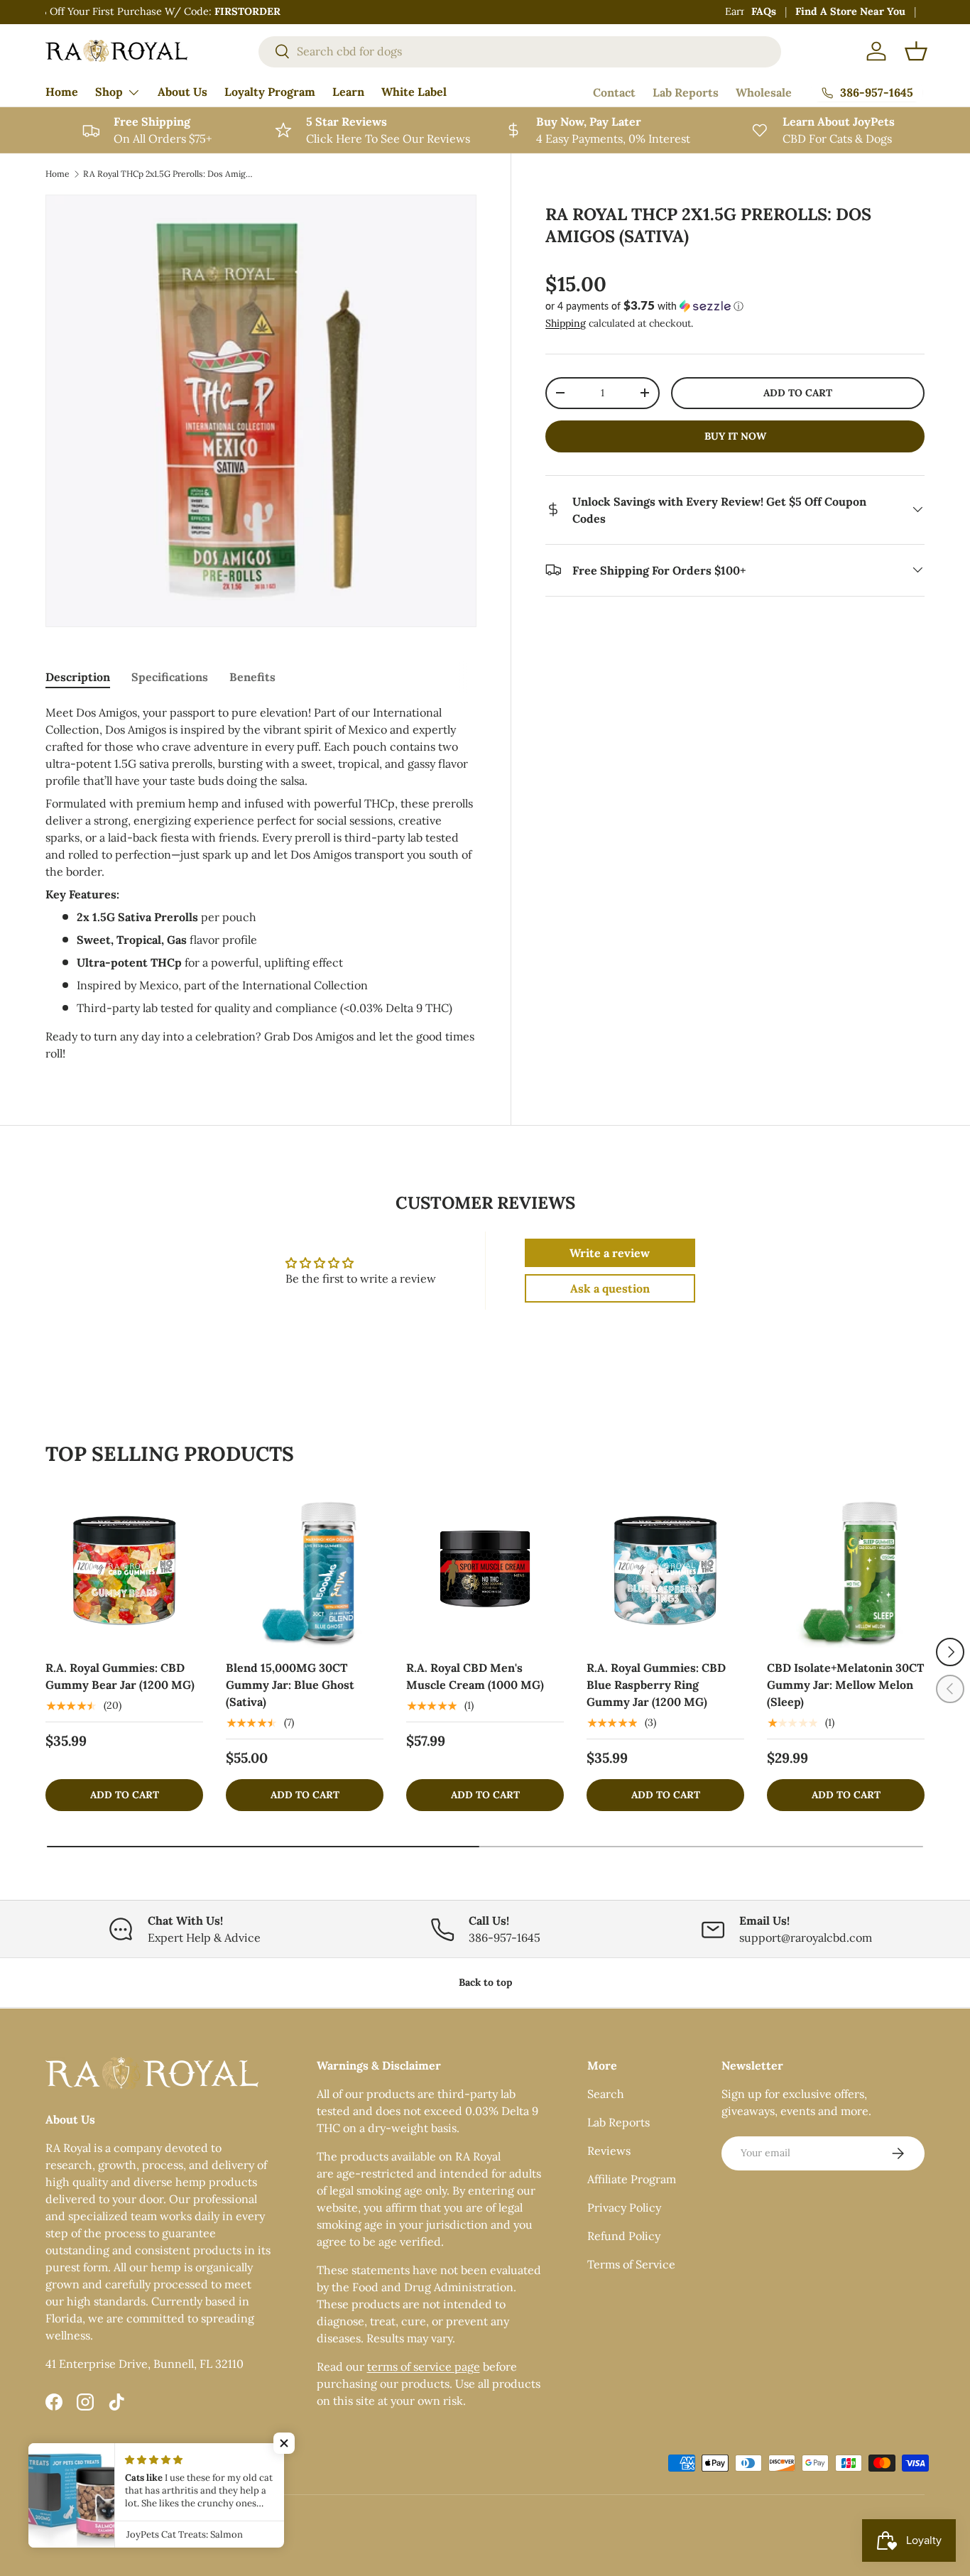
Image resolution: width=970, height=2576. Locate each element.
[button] (916, 51)
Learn (348, 92)
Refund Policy (624, 2236)
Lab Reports (686, 92)
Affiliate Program (632, 2179)
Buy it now (735, 435)
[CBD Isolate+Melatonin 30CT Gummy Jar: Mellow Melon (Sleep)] (846, 1569)
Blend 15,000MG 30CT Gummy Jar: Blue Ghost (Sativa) (290, 1685)
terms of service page (424, 2366)
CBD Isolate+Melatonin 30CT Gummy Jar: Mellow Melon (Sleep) (845, 1685)
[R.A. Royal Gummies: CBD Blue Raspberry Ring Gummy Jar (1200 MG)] (665, 1569)
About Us (182, 92)
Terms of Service (631, 2264)
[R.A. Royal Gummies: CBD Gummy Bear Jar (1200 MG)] (124, 1569)
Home (62, 92)
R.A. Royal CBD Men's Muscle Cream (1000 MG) (475, 1676)
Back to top (485, 1982)
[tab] (78, 677)
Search (606, 2094)
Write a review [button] (610, 1253)
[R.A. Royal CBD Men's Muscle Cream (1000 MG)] (485, 1569)
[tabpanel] (261, 883)
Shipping (566, 322)
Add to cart (798, 393)
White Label (414, 92)
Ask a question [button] (610, 1288)
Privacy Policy (624, 2207)
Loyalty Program (270, 92)
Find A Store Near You (850, 11)
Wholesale (764, 92)
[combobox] (520, 51)
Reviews (609, 2151)
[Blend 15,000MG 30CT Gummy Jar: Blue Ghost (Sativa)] (305, 1569)
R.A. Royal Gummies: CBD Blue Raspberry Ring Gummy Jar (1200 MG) (656, 1685)
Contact (614, 92)
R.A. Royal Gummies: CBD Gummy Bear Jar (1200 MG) (120, 1676)
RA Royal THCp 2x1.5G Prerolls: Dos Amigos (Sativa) (168, 174)
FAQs (764, 11)
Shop (109, 92)
